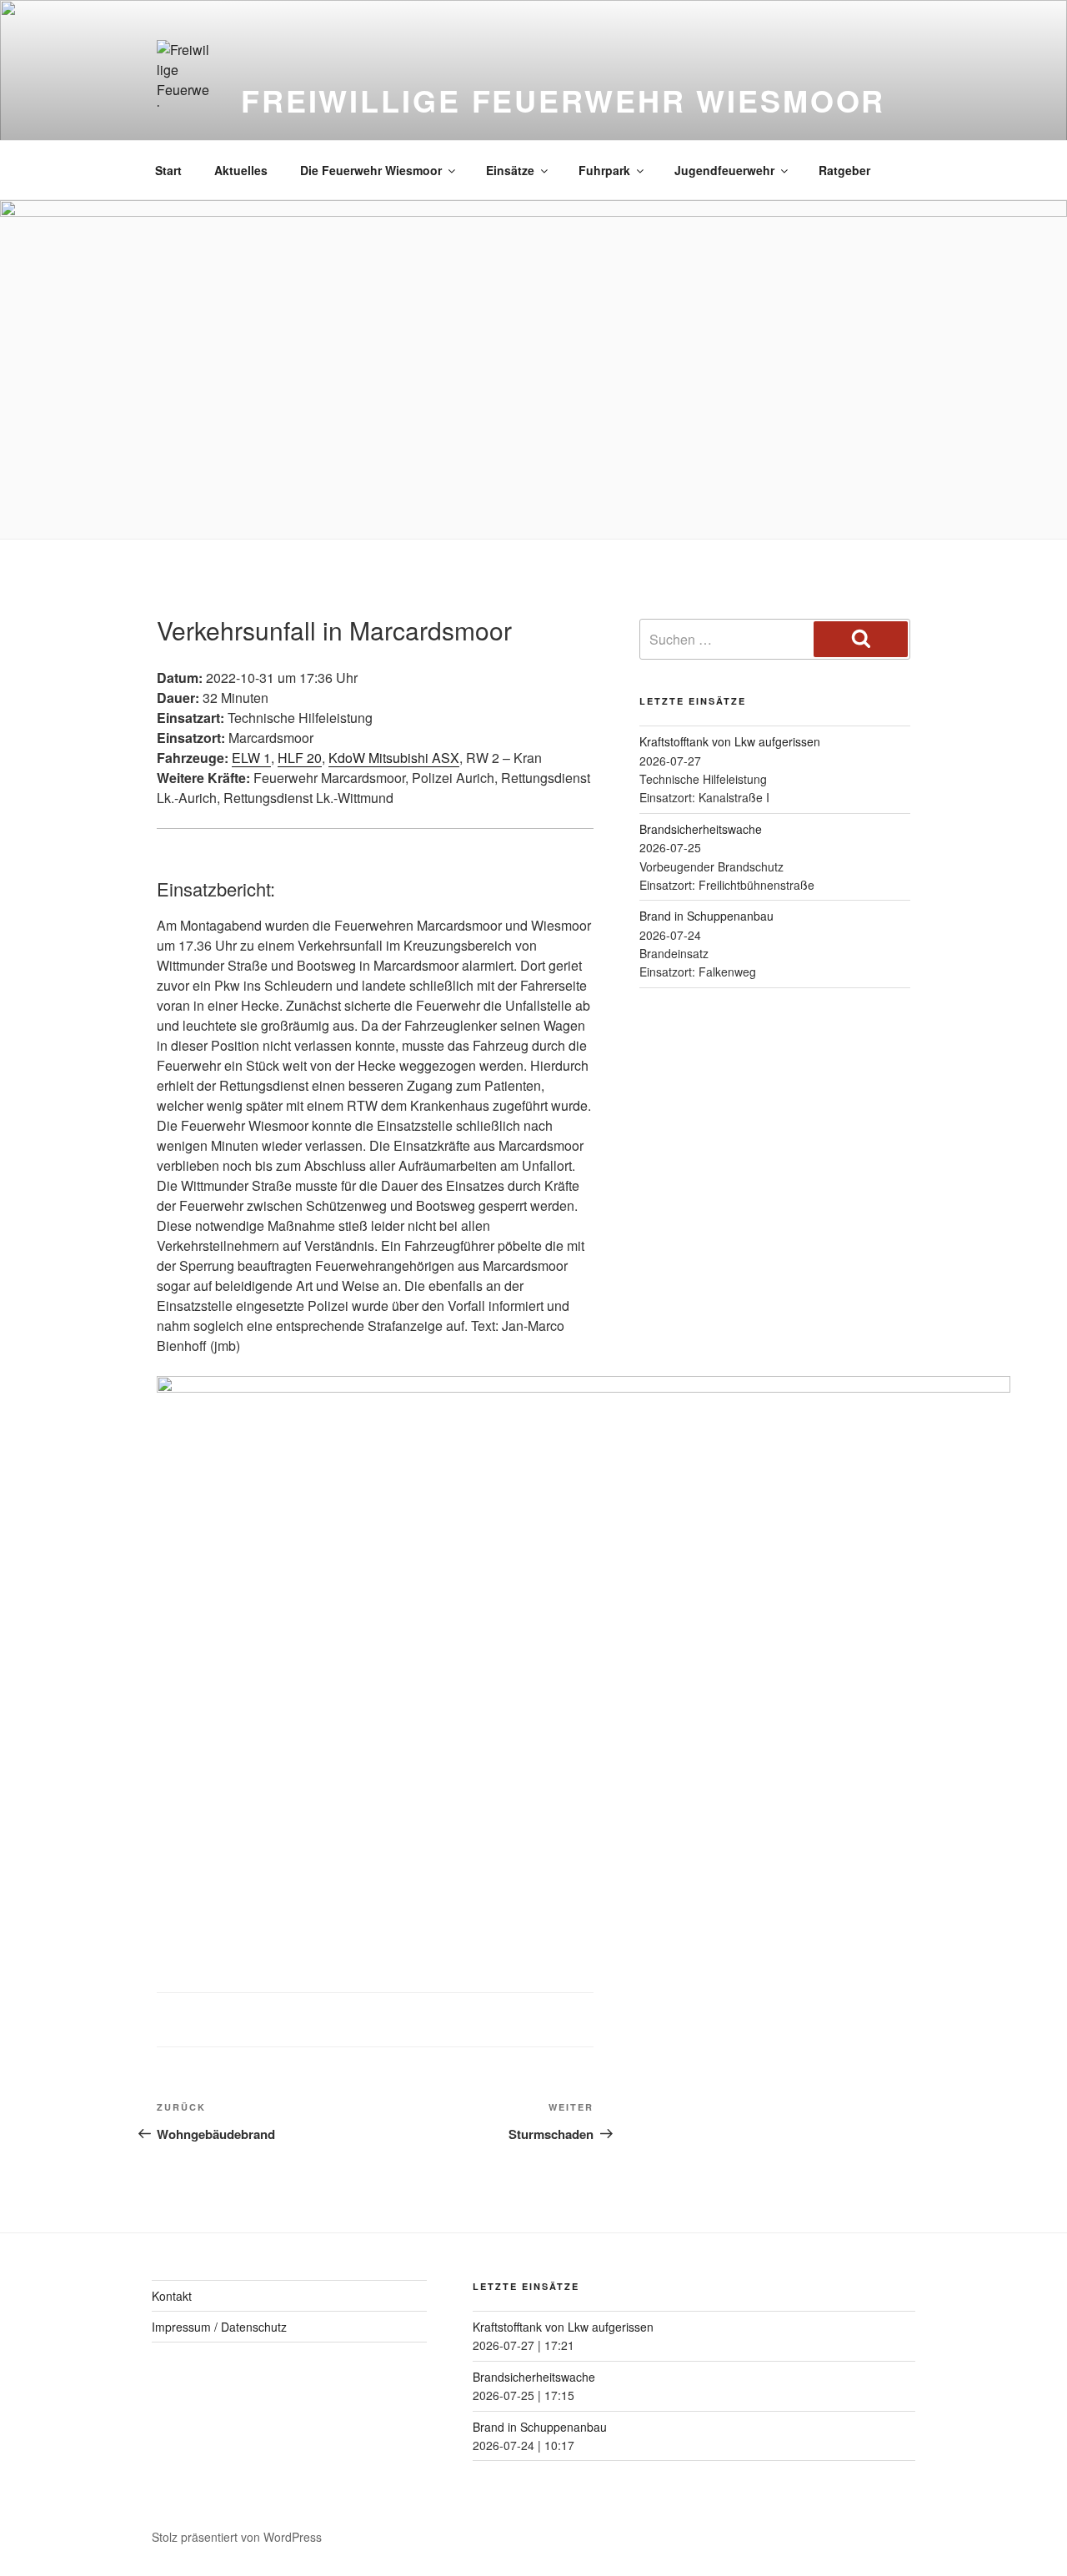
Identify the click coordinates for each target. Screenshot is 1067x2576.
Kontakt (172, 2296)
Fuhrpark (604, 170)
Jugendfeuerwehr (724, 170)
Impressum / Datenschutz (219, 2327)
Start (168, 170)
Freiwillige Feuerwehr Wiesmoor (563, 100)
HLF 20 (300, 758)
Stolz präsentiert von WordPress (237, 2537)
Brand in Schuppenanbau (706, 916)
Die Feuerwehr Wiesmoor (371, 170)
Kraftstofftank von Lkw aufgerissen (730, 741)
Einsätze (510, 170)
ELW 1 (251, 758)
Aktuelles (241, 170)
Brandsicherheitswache (701, 829)
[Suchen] (861, 639)
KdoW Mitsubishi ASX (394, 758)
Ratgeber (844, 170)
